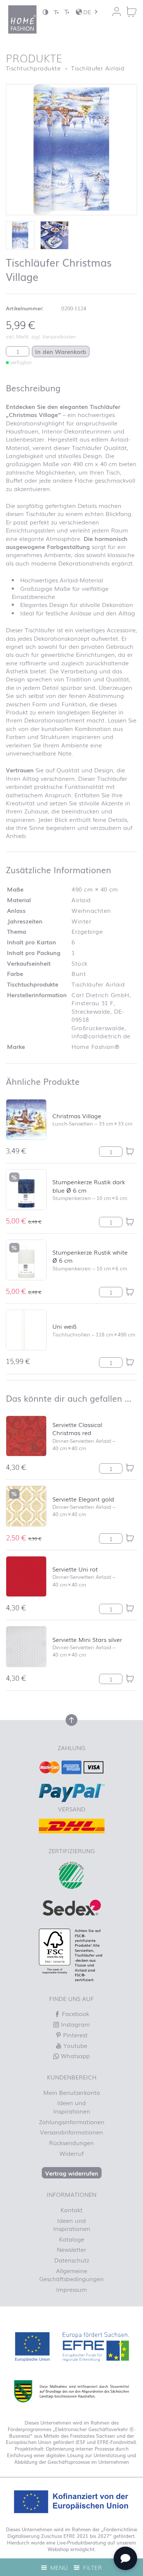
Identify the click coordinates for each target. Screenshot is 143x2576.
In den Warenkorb (61, 351)
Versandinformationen (71, 2132)
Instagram (74, 2024)
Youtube (74, 2045)
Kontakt (71, 2210)
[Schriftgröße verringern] (56, 12)
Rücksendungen (71, 2143)
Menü (58, 2567)
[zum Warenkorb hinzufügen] (130, 1151)
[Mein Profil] (117, 12)
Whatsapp (74, 2056)
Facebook (75, 2013)
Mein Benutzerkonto (72, 2092)
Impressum (71, 2289)
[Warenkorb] (131, 12)
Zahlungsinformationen (72, 2122)
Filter (91, 2567)
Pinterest (74, 2035)
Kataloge (72, 2239)
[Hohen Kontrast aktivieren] (45, 12)
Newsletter (71, 2249)
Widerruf (71, 2153)
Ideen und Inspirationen (72, 2107)
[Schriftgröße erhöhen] (67, 12)
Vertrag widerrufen (72, 2173)
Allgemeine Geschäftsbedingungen (71, 2275)
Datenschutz (72, 2260)
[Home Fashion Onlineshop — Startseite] (22, 19)
